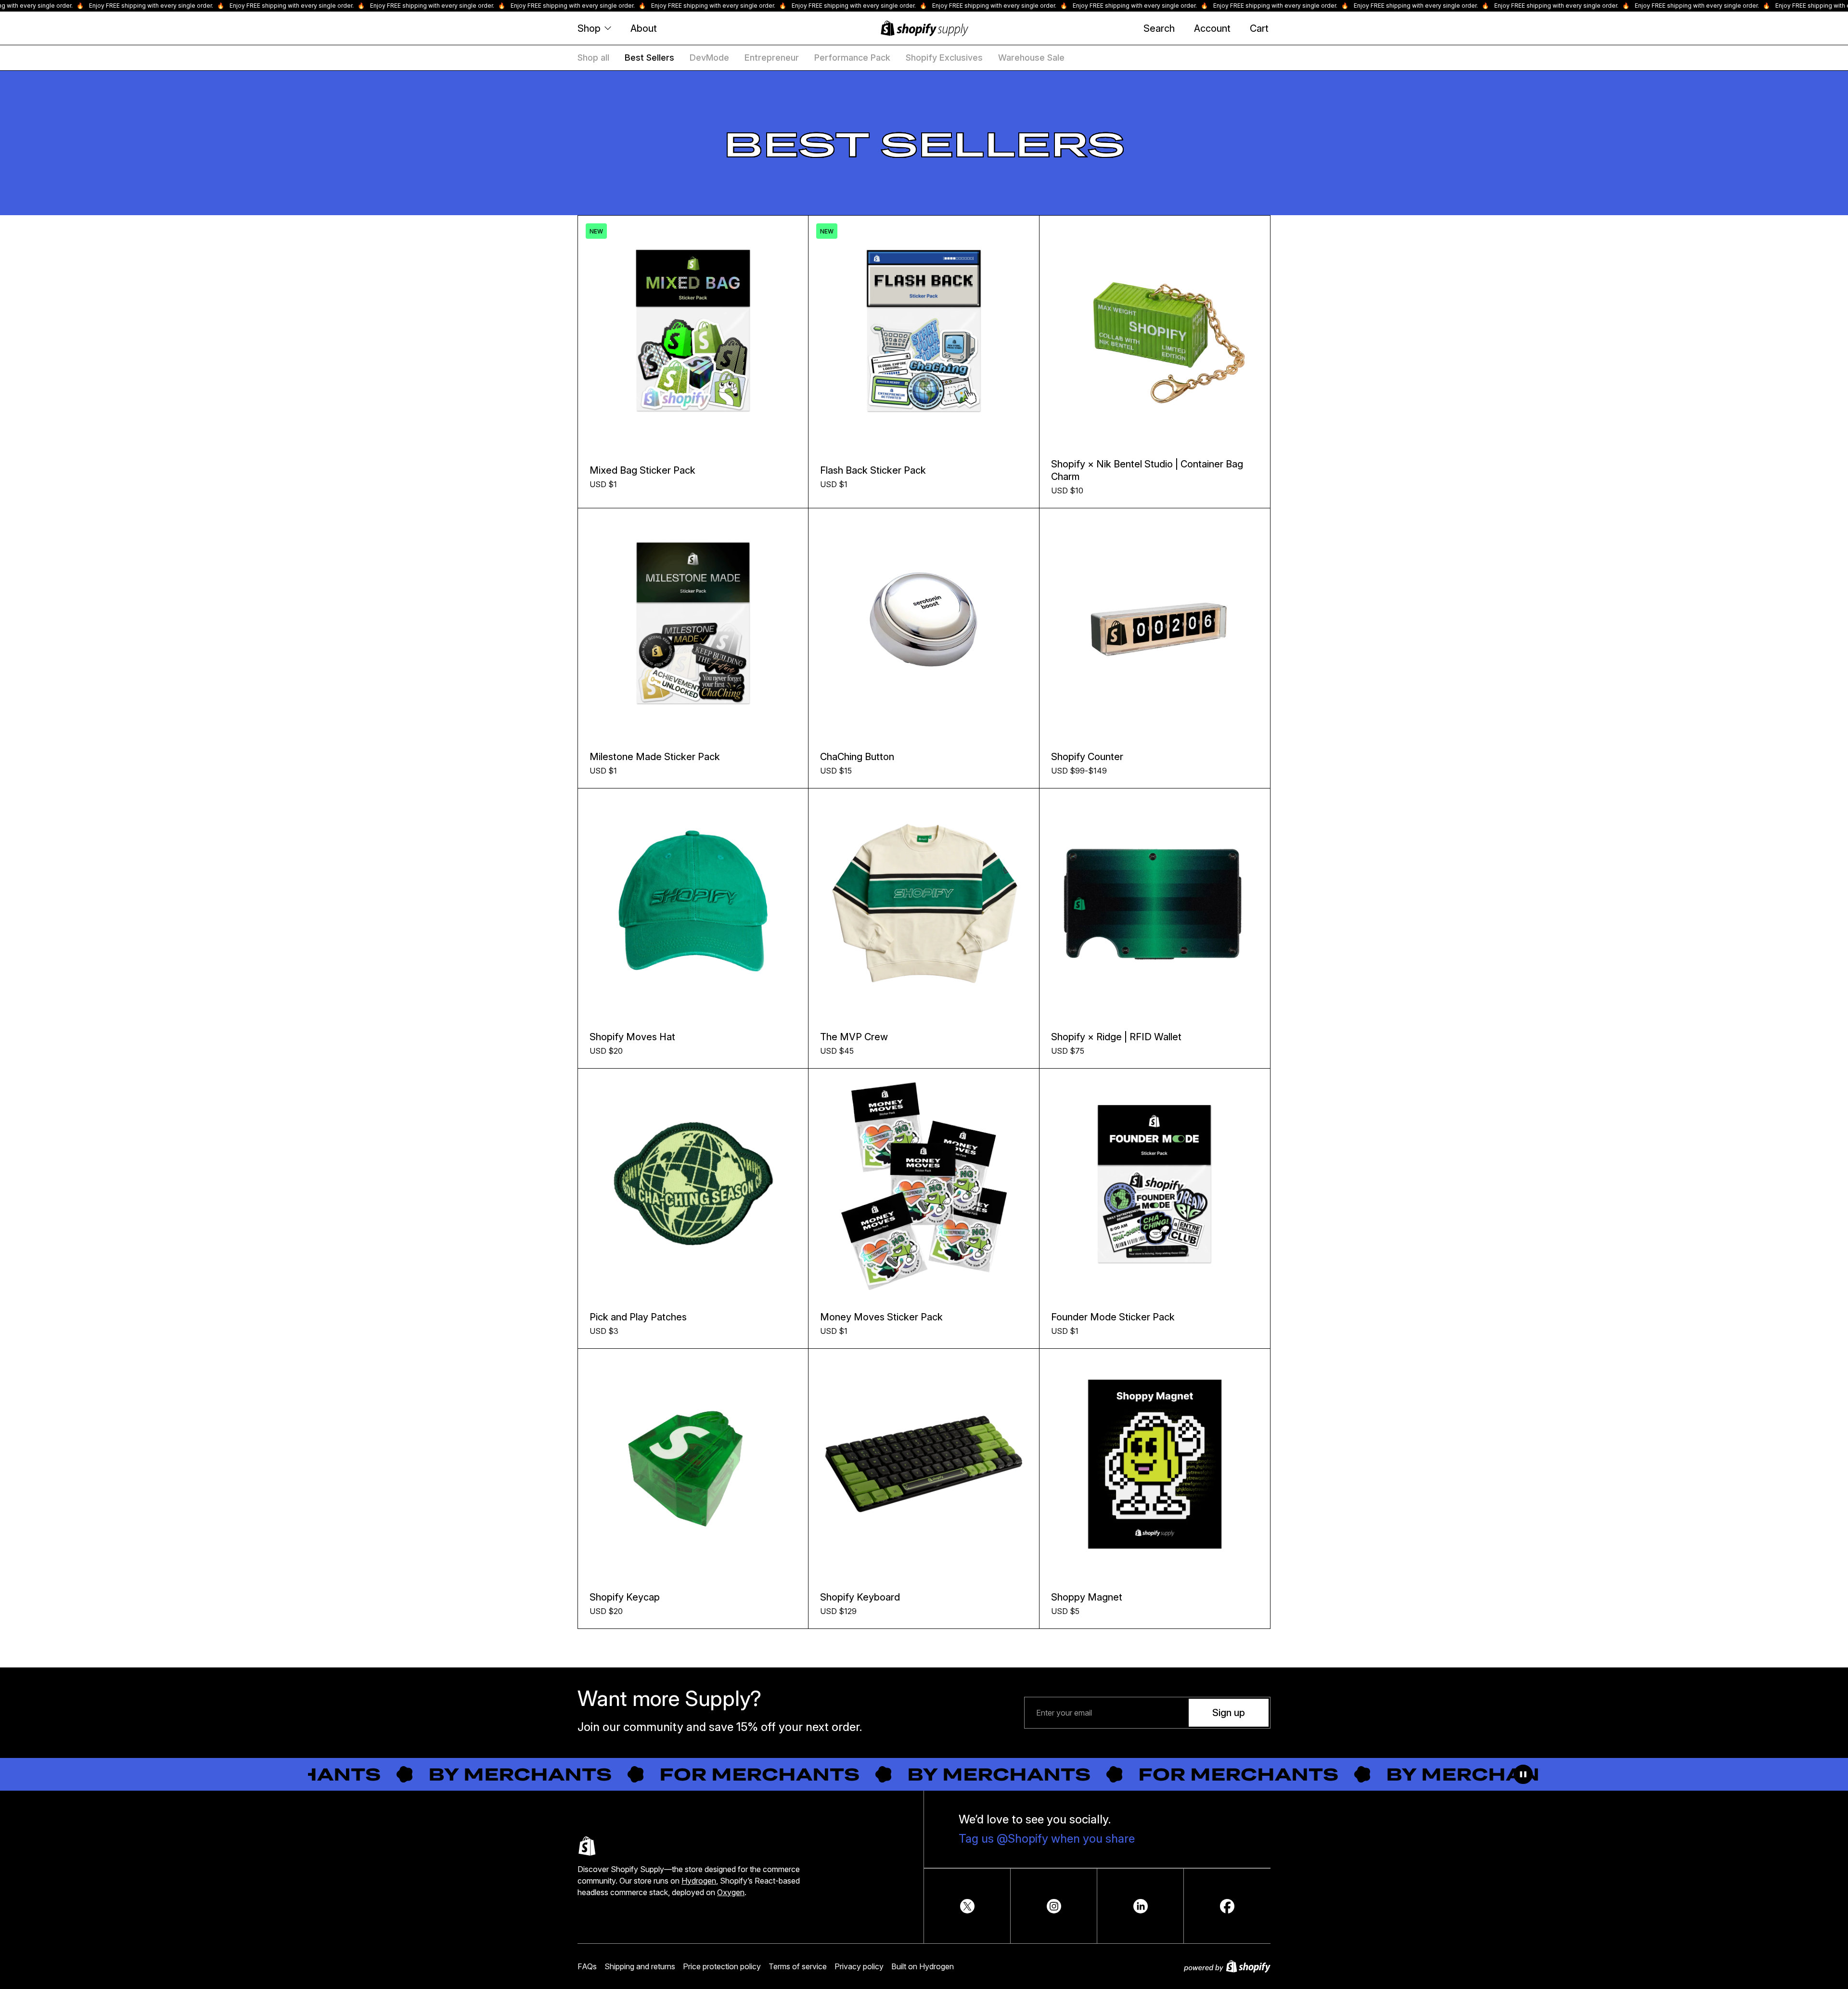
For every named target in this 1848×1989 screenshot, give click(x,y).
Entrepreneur (772, 58)
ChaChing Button (857, 757)
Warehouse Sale (1031, 58)
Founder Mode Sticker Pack (1113, 1317)
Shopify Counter (1087, 757)
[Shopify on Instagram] (1054, 1906)
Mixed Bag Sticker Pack (642, 470)
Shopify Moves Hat (632, 1037)
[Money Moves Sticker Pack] (924, 1184)
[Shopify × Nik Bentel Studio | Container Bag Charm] (1155, 331)
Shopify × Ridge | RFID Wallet (1116, 1037)
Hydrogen (699, 1881)
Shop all (593, 58)
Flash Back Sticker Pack (873, 470)
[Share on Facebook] (1227, 1906)
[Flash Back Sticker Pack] (924, 331)
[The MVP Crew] (924, 904)
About (644, 28)
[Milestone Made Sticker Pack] (693, 623)
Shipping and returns (640, 1966)
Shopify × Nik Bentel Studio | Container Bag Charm (1147, 470)
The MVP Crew (854, 1037)
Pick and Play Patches (638, 1317)
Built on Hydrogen (923, 1966)
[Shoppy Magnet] (1155, 1464)
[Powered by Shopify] (1227, 1966)
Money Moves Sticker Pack (881, 1317)
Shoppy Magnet (1087, 1597)
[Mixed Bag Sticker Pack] (693, 331)
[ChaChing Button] (924, 624)
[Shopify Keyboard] (924, 1464)
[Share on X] (967, 1906)
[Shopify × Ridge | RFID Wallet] (1155, 904)
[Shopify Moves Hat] (693, 904)
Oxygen (731, 1892)
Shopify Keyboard (860, 1597)
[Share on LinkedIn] (1141, 1906)
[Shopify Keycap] (693, 1464)
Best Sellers (649, 58)
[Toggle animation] (1523, 1774)
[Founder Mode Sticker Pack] (1155, 1184)
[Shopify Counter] (1155, 624)
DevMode (709, 58)
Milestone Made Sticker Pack (655, 757)
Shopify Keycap (625, 1597)
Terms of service (798, 1966)
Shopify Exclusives (944, 58)
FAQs (587, 1966)
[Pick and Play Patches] (693, 1184)
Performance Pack (852, 58)
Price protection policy (722, 1966)
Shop (589, 28)
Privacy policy (859, 1966)
